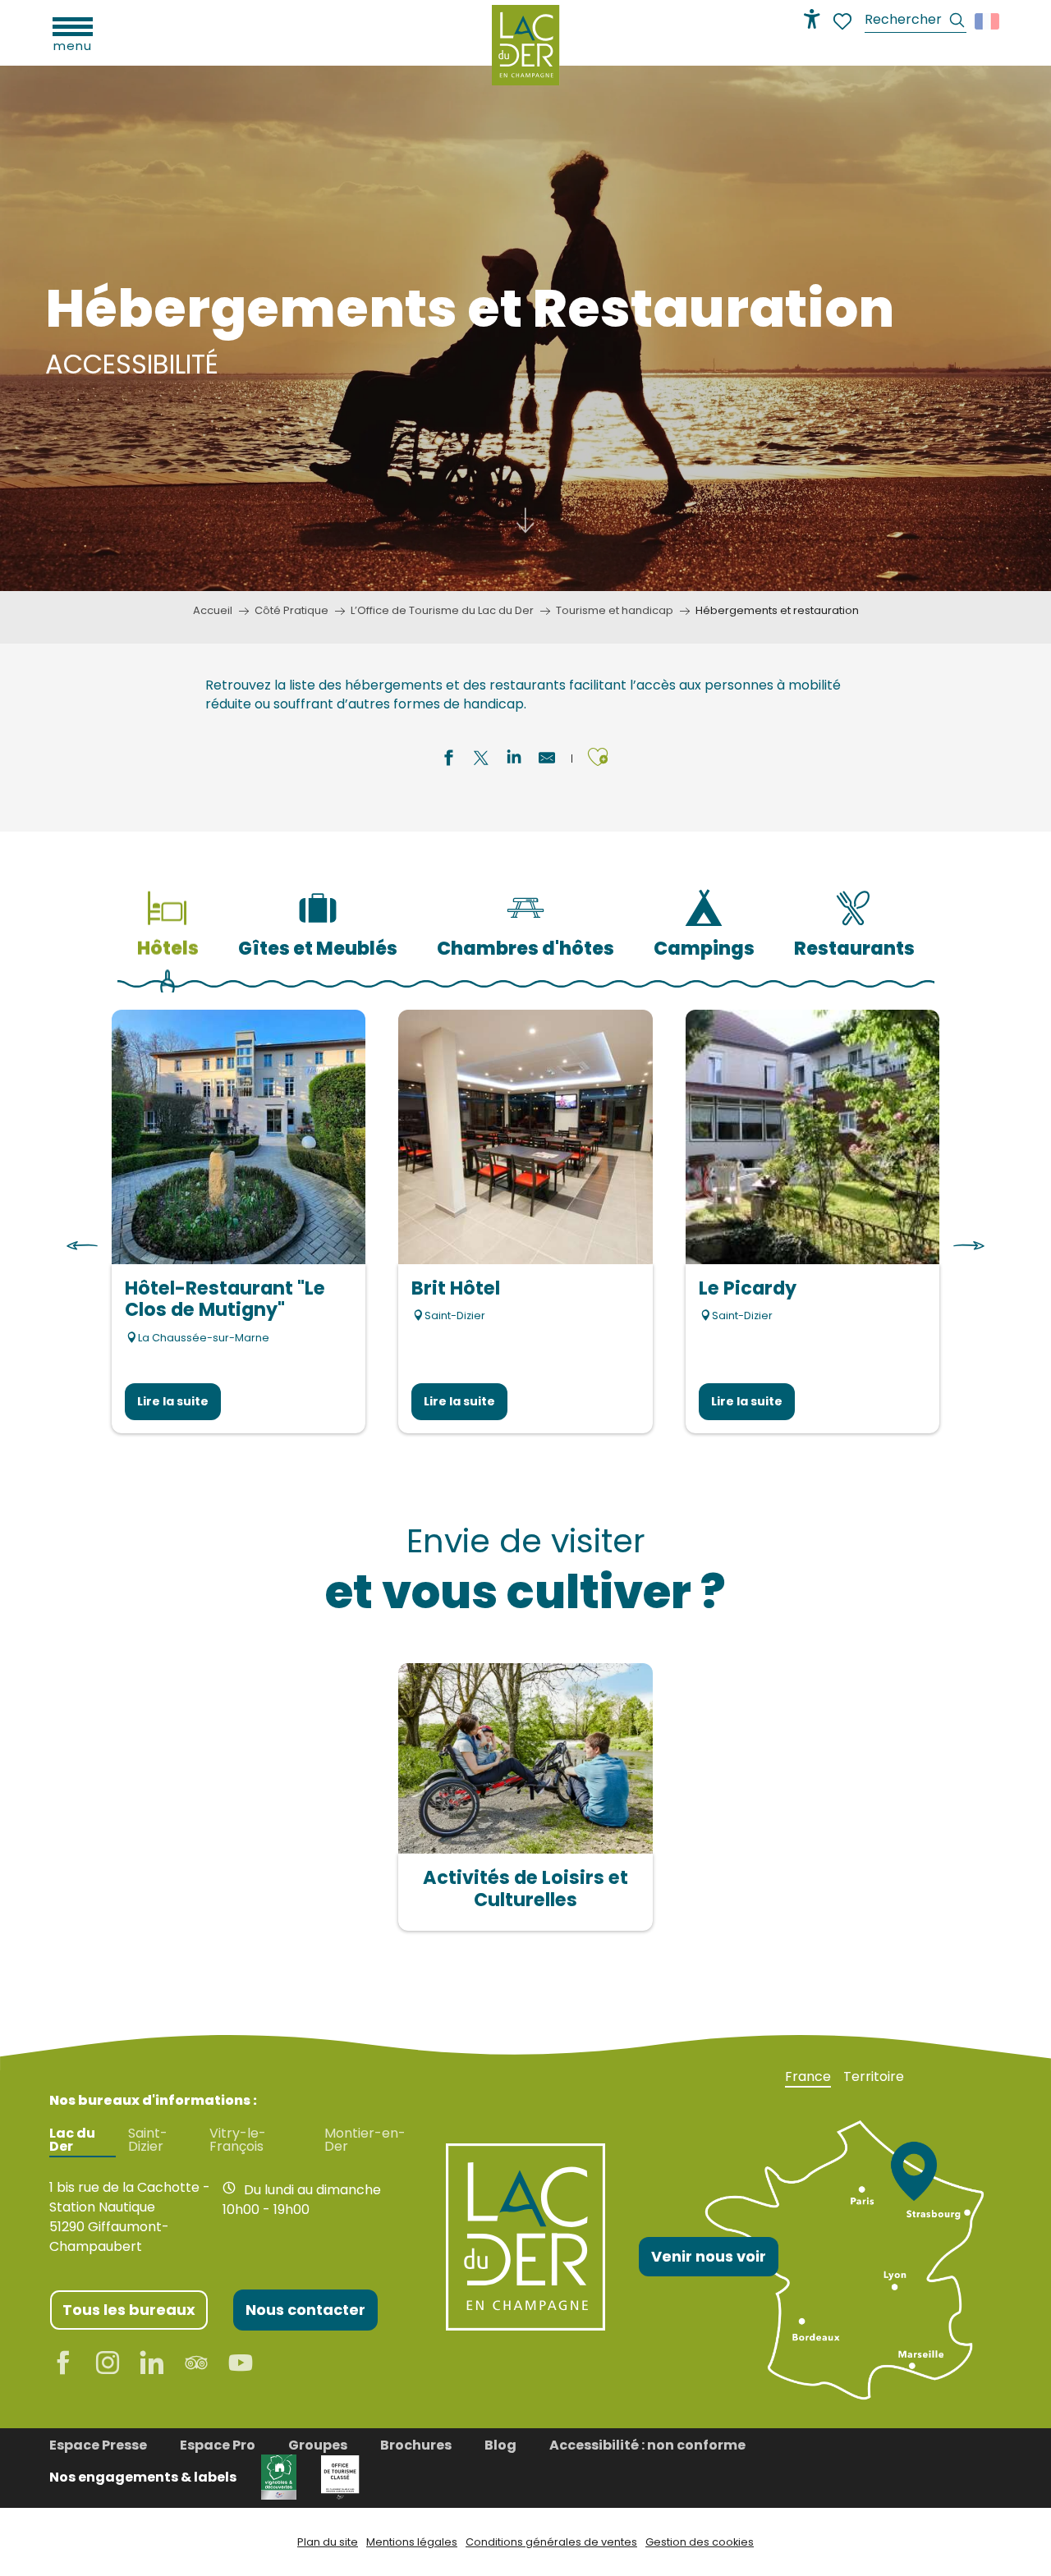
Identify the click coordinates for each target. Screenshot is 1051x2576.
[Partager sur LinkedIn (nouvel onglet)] (514, 760)
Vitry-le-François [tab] (238, 2140)
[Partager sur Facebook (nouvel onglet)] (448, 760)
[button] (916, 22)
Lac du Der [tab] (72, 2140)
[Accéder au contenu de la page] (525, 515)
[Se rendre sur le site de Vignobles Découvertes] (279, 2476)
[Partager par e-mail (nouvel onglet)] (547, 760)
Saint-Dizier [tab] (148, 2140)
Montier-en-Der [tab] (365, 2140)
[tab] (168, 918)
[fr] (988, 21)
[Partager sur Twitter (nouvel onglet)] (481, 760)
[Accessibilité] (812, 19)
